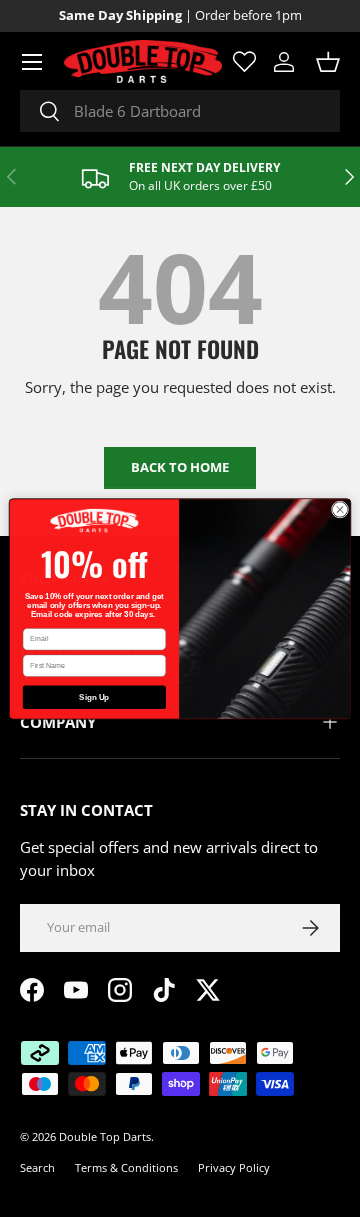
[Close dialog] (339, 508)
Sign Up (94, 696)
